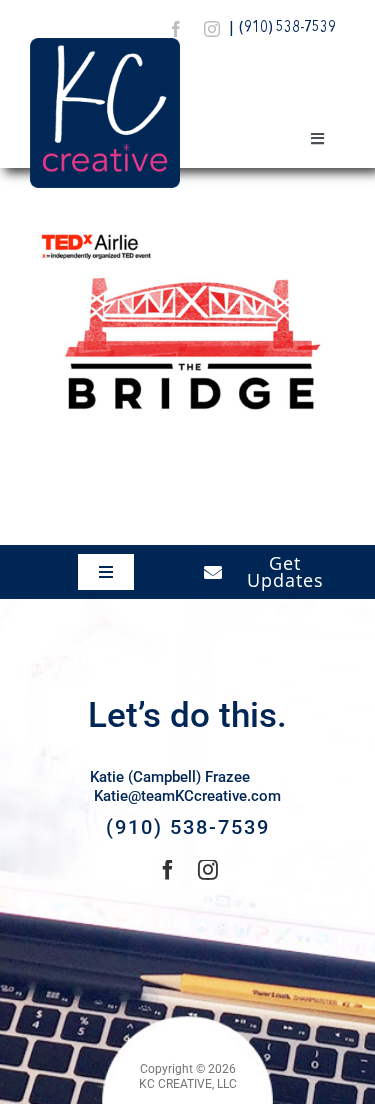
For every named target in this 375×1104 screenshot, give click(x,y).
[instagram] (212, 29)
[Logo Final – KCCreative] (105, 45)
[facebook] (176, 29)
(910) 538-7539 (287, 28)
